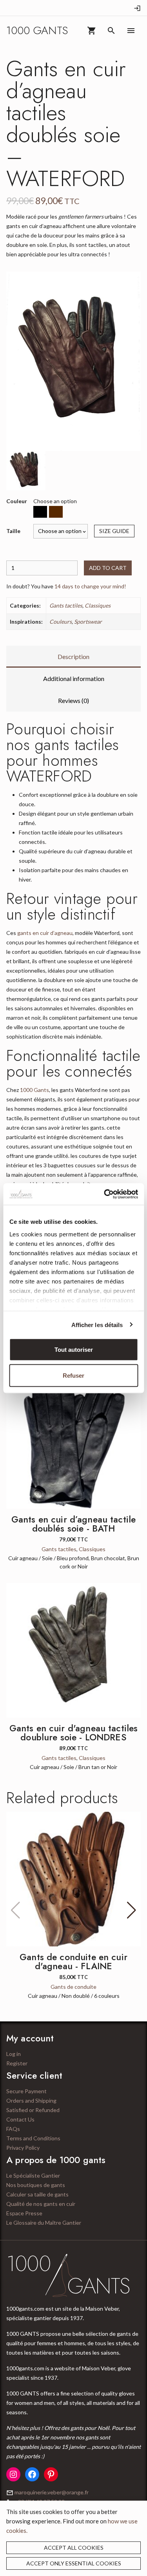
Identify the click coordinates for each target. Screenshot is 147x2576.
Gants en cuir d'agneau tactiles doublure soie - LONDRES (74, 1733)
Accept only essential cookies (74, 2563)
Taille (13, 531)
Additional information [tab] (74, 678)
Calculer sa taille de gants (37, 2194)
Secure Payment (26, 2091)
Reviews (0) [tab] (73, 700)
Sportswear (88, 622)
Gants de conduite (73, 1987)
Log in (14, 2054)
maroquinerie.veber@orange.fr (52, 2492)
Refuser (73, 1375)
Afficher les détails (97, 1325)
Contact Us (20, 2119)
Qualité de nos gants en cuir (41, 2204)
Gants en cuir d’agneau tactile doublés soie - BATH (74, 1524)
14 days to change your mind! (90, 586)
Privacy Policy (23, 2148)
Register (17, 2063)
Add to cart (108, 568)
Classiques (98, 605)
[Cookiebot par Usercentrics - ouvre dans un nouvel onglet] (105, 1194)
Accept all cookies (74, 2548)
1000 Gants (34, 1090)
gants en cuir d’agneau (45, 933)
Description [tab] (73, 656)
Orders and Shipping (31, 2100)
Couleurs (61, 622)
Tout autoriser (74, 1350)
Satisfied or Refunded (33, 2110)
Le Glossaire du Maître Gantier (44, 2223)
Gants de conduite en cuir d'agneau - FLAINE (73, 1962)
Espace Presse (24, 2213)
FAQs (13, 2129)
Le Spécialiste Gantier (33, 2175)
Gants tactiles (66, 605)
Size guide (114, 531)
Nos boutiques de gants (36, 2185)
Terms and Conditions (33, 2138)
